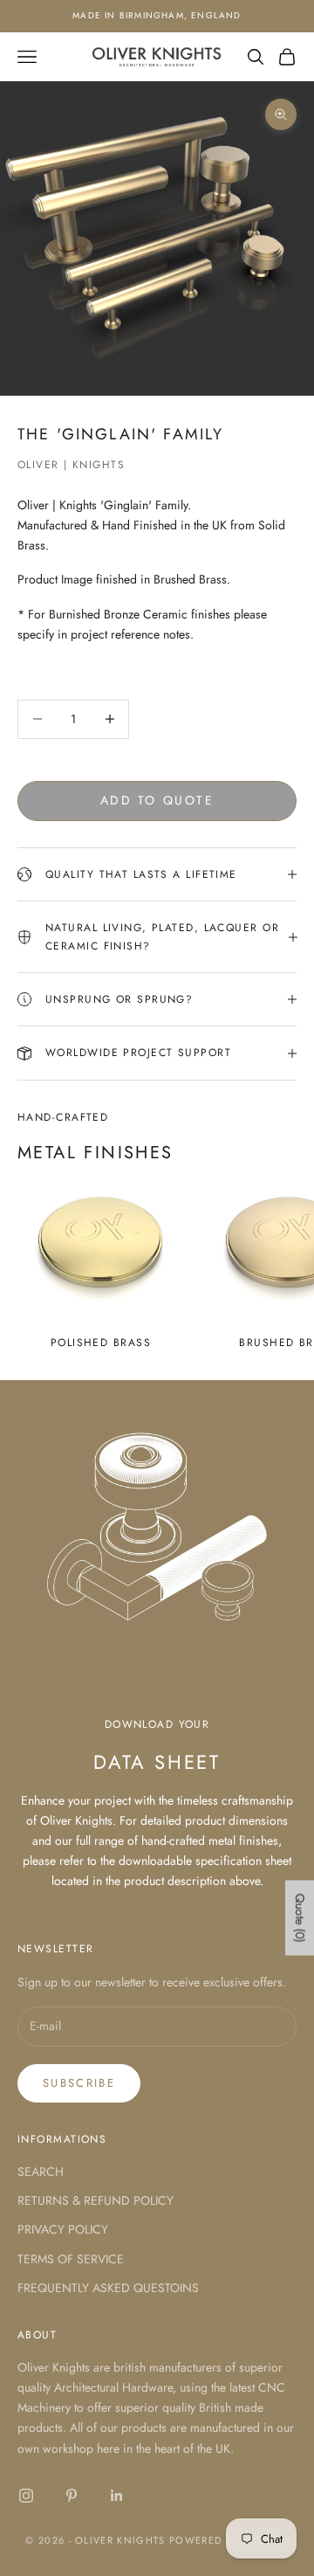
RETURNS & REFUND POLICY (96, 2200)
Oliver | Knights (71, 465)
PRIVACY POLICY (63, 2229)
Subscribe (79, 2083)
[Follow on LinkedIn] (117, 2496)
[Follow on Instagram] (26, 2496)
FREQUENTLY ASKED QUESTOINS (108, 2288)
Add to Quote (157, 800)
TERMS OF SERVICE (71, 2259)
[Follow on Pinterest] (72, 2496)
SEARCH (41, 2172)
